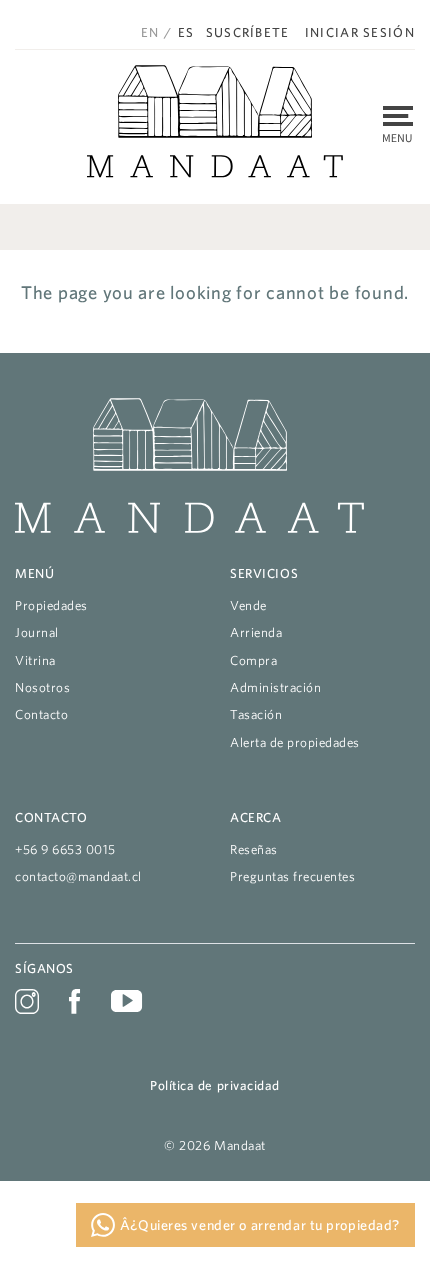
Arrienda (256, 632)
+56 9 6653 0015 (65, 849)
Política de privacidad (215, 1085)
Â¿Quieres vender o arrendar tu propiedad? (257, 1225)
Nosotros (42, 687)
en (150, 32)
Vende (248, 605)
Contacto (41, 714)
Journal (37, 632)
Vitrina (35, 660)
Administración (275, 687)
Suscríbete (248, 33)
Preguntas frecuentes (293, 876)
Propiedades (51, 605)
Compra (253, 660)
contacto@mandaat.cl (78, 876)
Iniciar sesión (360, 33)
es (186, 32)
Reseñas (254, 849)
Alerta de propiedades (295, 742)
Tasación (256, 714)
